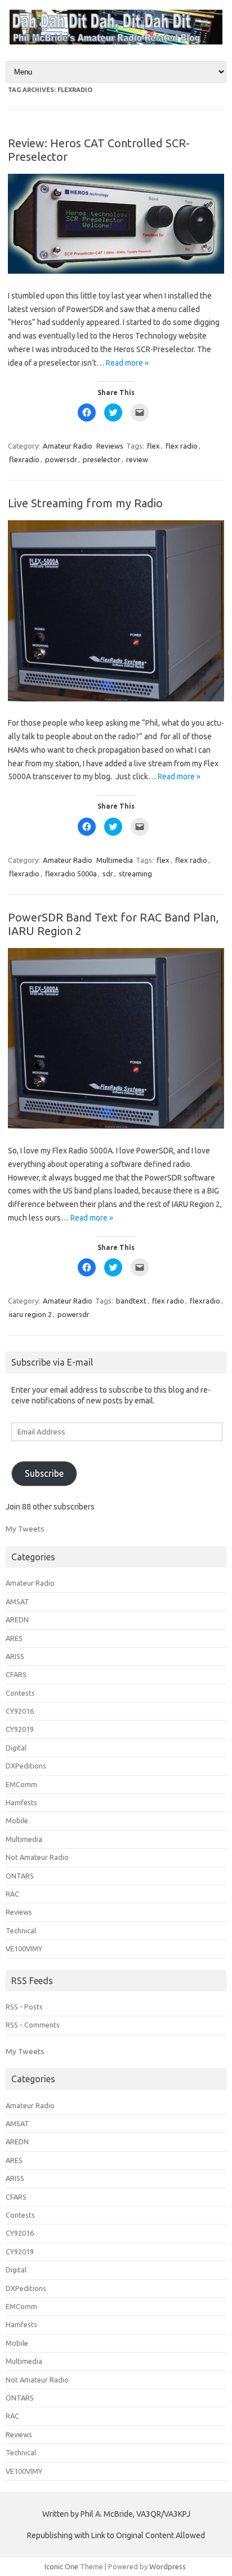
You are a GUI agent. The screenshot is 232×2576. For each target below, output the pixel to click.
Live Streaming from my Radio (85, 503)
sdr (108, 874)
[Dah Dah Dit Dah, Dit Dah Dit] (116, 42)
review (137, 459)
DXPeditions (26, 1766)
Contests (20, 1693)
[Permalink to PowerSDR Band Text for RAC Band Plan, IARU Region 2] (116, 1126)
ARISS (15, 1656)
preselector (102, 459)
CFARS (16, 1674)
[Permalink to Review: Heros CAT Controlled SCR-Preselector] (116, 271)
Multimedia (115, 860)
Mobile (17, 1820)
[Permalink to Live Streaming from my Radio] (116, 699)
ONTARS (20, 1876)
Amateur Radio (68, 446)
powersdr (61, 459)
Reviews (110, 446)
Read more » (127, 363)
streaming (135, 874)
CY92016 (20, 1711)
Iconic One (61, 2566)
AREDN (17, 1620)
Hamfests (21, 1802)
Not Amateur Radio (37, 1857)
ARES (14, 1638)
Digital (16, 1748)
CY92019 (20, 1729)
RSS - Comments (33, 2025)
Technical (21, 1930)
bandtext (131, 1301)
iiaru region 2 (30, 1314)
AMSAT (17, 1601)
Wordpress (168, 2566)
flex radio (182, 446)
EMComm (21, 1784)
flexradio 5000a (71, 874)
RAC (12, 1894)
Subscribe (44, 1473)
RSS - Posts (24, 2007)
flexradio (24, 459)
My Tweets (25, 1529)
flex (153, 446)
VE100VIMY (24, 1949)
